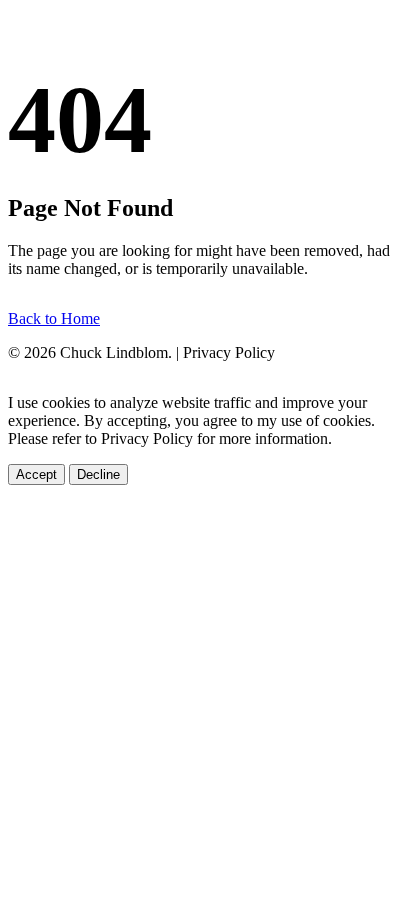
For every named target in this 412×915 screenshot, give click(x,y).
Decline (98, 474)
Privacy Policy (229, 352)
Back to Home (54, 318)
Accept (36, 474)
